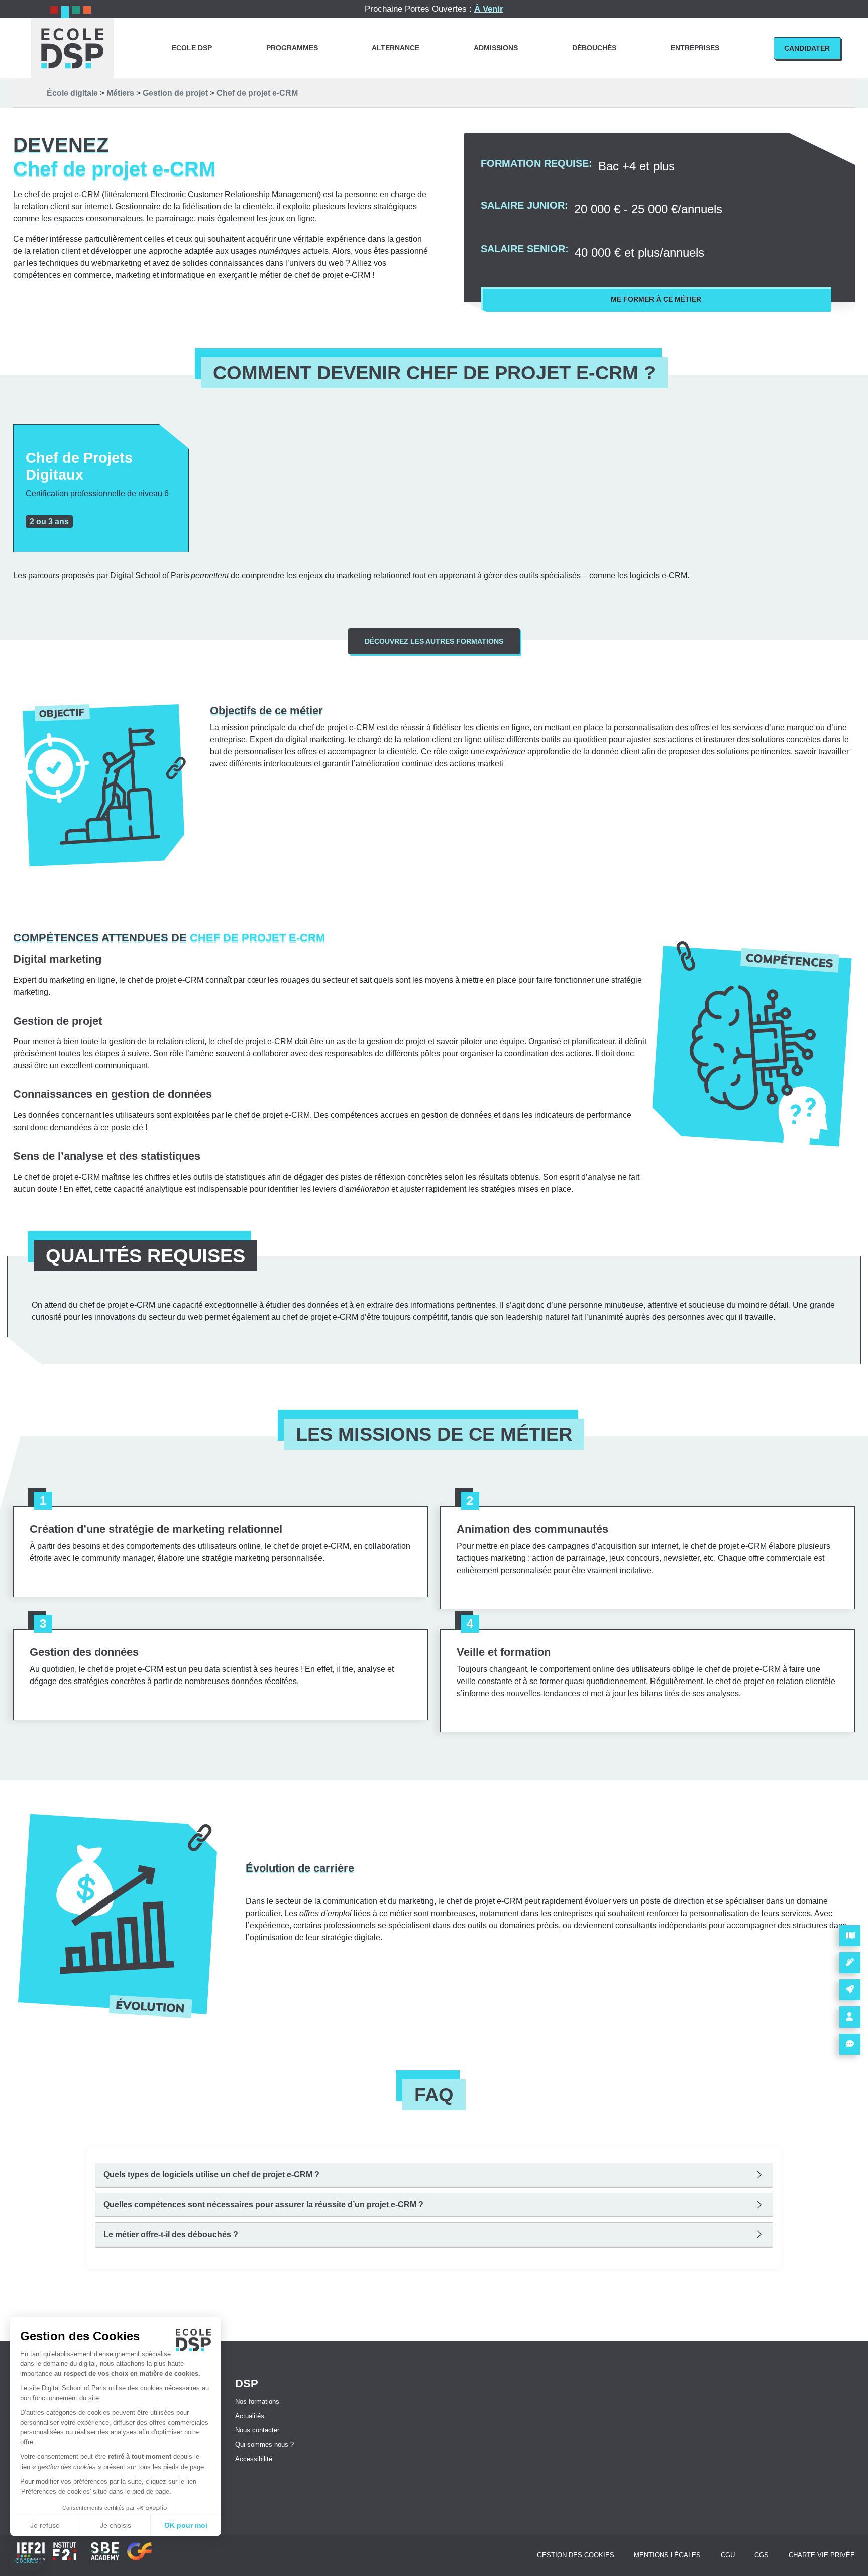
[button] (26, 2561)
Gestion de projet (175, 93)
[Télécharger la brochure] (850, 1936)
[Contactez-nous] (850, 2044)
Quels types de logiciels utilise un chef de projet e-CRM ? (211, 2174)
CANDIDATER (807, 48)
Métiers (120, 93)
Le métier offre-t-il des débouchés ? (171, 2235)
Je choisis (116, 2525)
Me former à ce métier (656, 299)
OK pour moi (186, 2525)
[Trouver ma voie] (850, 1990)
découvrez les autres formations (434, 641)
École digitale (72, 93)
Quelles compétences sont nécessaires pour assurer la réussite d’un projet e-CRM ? (263, 2205)
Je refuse (45, 2525)
